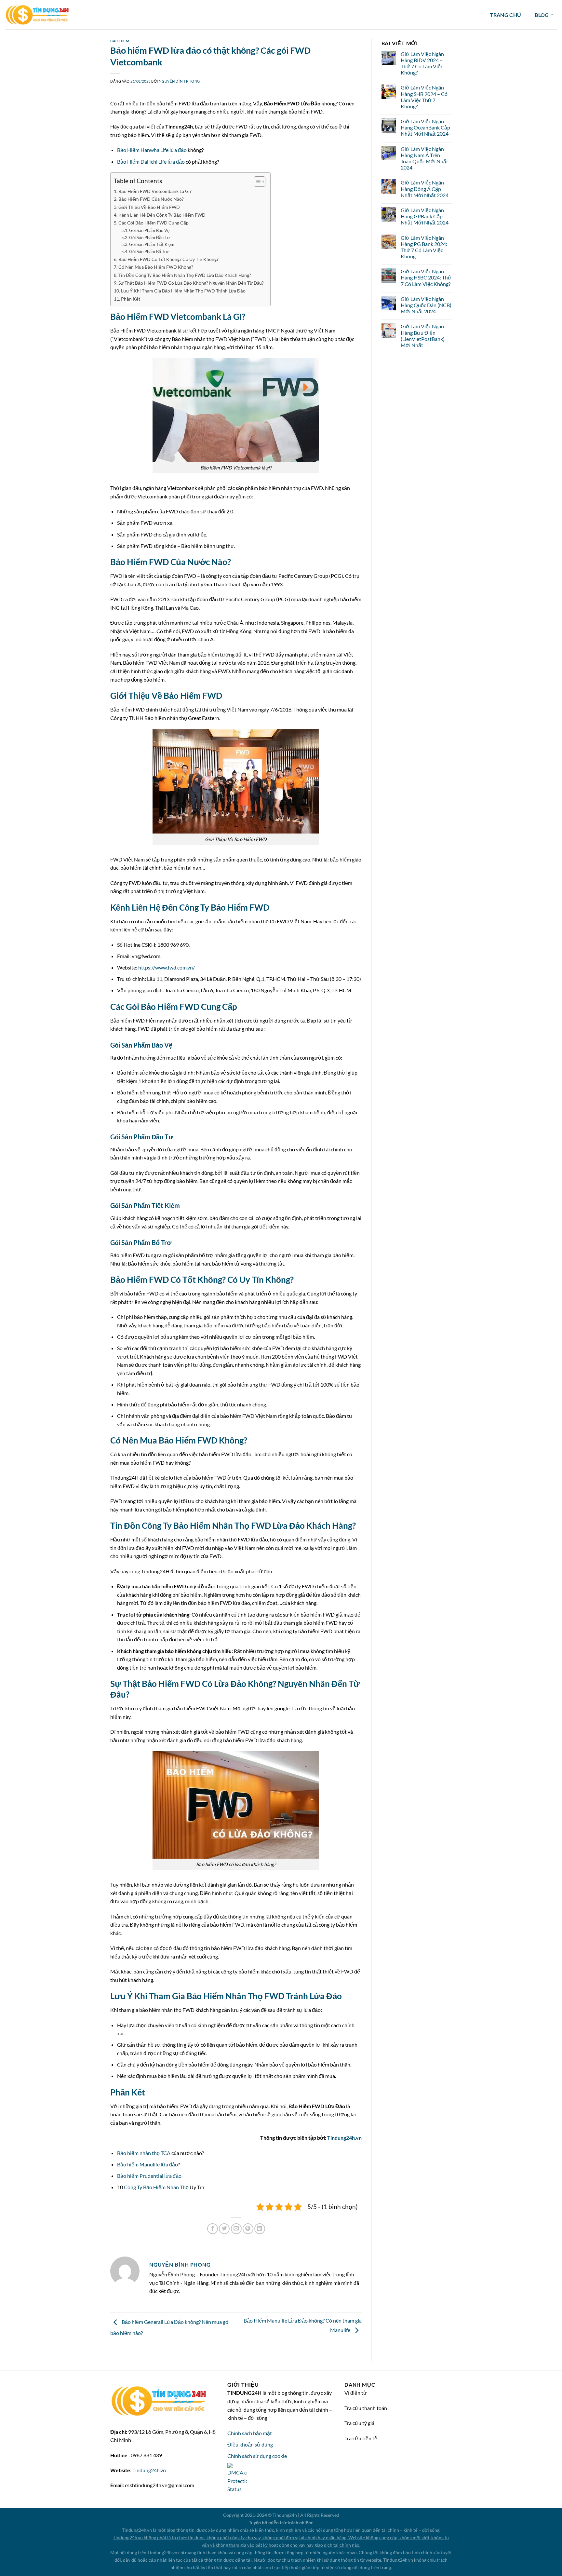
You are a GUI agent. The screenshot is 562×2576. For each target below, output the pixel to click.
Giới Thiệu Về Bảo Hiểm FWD (149, 207)
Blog (542, 15)
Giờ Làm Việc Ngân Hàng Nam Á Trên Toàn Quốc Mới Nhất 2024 (424, 158)
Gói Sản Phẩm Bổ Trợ (149, 251)
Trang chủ (505, 15)
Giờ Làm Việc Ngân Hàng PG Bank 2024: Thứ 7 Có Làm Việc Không (424, 247)
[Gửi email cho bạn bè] (236, 2229)
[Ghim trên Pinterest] (248, 2229)
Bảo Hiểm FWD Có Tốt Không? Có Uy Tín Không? (168, 259)
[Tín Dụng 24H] (37, 15)
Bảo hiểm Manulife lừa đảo (147, 2164)
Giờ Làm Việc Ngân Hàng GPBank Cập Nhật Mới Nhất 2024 (425, 216)
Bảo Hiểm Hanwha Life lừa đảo (152, 150)
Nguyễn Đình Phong (179, 81)
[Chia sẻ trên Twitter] (224, 2229)
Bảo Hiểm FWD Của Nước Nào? (151, 199)
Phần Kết (131, 299)
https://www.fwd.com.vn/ (167, 967)
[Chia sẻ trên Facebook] (213, 2229)
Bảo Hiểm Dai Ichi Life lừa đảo (151, 162)
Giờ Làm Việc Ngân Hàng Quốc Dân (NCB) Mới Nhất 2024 (426, 305)
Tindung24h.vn (344, 2138)
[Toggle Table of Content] (256, 182)
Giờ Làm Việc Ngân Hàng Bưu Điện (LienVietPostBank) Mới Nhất (423, 336)
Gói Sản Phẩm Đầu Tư (150, 237)
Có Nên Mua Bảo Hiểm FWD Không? (156, 267)
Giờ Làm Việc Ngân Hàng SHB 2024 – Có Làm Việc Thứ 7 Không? (424, 97)
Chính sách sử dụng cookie (257, 2456)
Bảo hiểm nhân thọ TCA (144, 2153)
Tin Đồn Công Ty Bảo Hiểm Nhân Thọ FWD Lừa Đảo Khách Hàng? (185, 275)
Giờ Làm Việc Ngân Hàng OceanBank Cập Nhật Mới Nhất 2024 (425, 127)
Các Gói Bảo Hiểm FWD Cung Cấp (154, 223)
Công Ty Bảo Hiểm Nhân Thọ (156, 2187)
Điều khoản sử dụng (250, 2444)
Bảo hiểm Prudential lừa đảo (149, 2176)
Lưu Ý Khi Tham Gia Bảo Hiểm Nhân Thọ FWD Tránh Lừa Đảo (183, 291)
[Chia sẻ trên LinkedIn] (260, 2229)
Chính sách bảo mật (250, 2433)
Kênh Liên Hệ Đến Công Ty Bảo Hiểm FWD (162, 215)
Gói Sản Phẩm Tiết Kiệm (152, 244)
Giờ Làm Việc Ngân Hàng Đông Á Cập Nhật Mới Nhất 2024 (425, 189)
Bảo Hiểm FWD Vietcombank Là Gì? (155, 191)
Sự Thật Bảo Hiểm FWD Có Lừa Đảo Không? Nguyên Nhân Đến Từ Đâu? (191, 283)
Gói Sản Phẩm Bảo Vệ (149, 230)
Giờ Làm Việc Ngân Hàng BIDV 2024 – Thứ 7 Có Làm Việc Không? (422, 63)
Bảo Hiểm (120, 41)
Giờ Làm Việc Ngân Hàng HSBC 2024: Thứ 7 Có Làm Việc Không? (426, 277)
